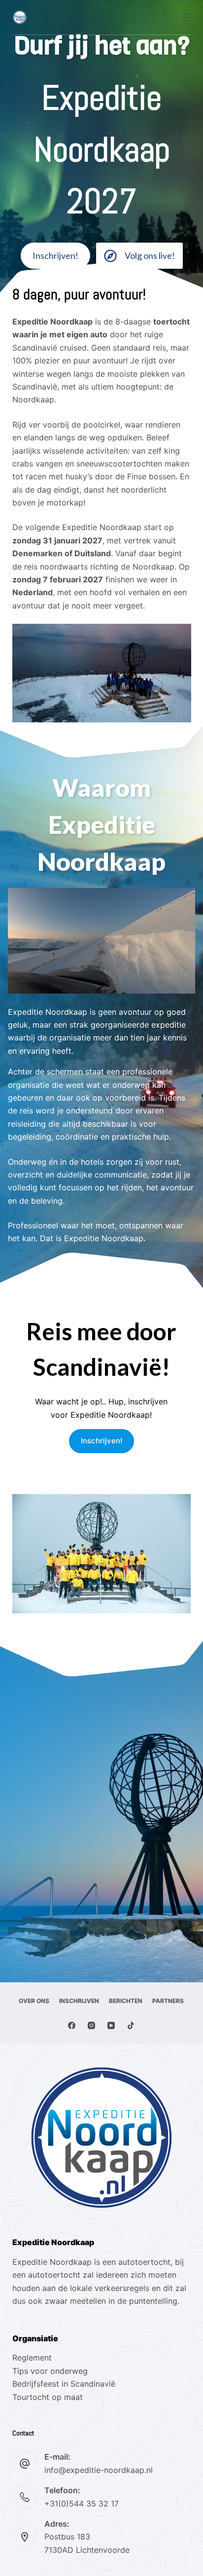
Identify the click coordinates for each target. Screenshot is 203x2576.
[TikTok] (131, 2025)
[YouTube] (111, 2025)
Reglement (32, 2358)
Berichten (126, 2001)
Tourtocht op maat (49, 2397)
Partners (168, 2001)
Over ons (34, 2001)
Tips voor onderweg (50, 2371)
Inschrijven (79, 2001)
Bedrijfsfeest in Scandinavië (64, 2384)
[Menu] (186, 17)
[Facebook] (72, 2025)
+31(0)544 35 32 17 (82, 2504)
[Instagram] (91, 2025)
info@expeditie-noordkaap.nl (99, 2470)
